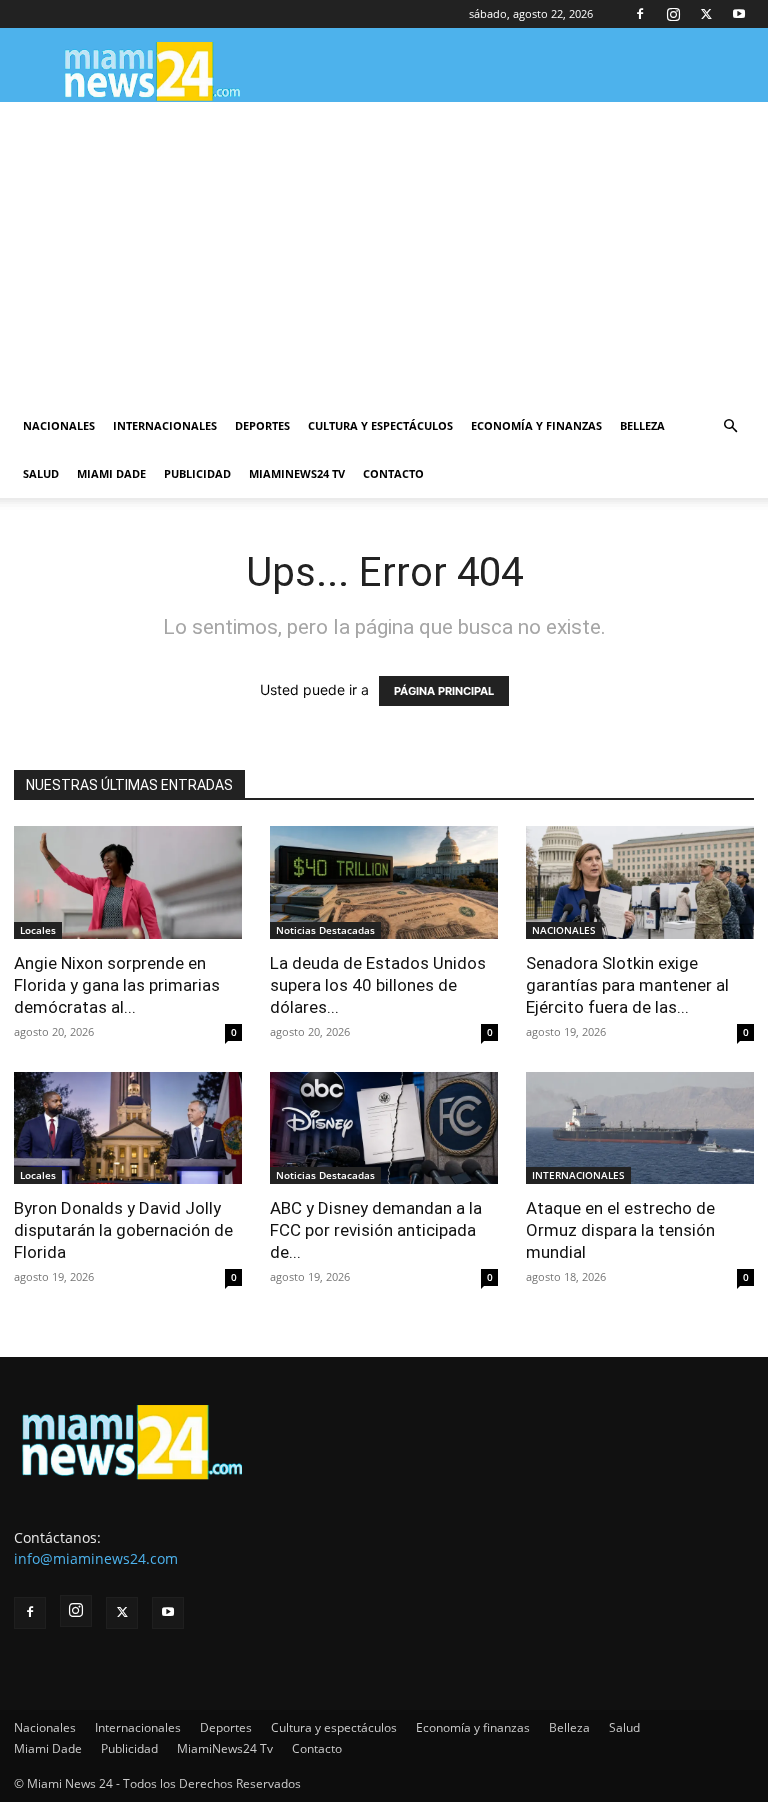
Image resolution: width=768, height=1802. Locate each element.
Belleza (642, 425)
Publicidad (197, 473)
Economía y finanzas (536, 425)
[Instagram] (673, 14)
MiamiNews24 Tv (297, 473)
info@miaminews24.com (96, 1558)
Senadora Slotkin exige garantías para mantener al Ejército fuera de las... (627, 985)
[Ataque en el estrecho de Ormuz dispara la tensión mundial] (640, 1128)
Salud (41, 473)
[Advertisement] (384, 252)
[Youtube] (739, 14)
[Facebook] (640, 14)
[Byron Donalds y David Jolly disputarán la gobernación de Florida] (128, 1128)
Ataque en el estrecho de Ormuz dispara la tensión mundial (620, 1230)
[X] (706, 14)
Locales (38, 930)
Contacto (393, 473)
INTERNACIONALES (578, 1175)
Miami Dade (111, 473)
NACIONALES (564, 930)
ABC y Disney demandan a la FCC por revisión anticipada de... (376, 1230)
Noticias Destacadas (325, 930)
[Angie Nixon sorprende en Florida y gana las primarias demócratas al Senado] (128, 882)
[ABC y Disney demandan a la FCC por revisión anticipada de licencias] (384, 1128)
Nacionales (59, 425)
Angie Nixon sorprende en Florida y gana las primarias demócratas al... (117, 985)
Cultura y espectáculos (380, 425)
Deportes (262, 425)
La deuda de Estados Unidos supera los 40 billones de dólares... (378, 985)
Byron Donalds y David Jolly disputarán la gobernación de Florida (123, 1230)
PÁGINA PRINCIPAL (444, 691)
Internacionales (165, 425)
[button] (730, 426)
